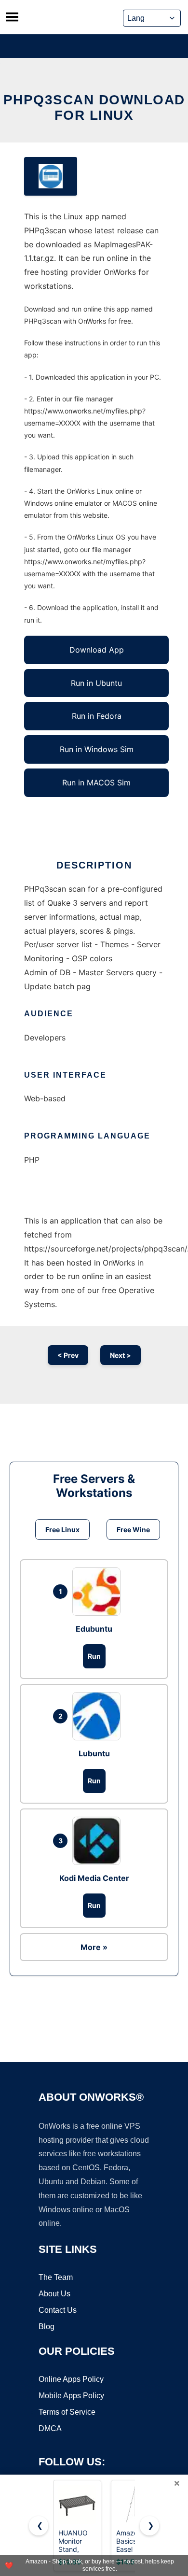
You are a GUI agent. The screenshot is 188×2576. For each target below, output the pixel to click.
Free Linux (62, 1530)
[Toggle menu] (12, 17)
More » (94, 1947)
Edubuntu (94, 1629)
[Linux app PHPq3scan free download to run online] (51, 176)
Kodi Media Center (94, 1878)
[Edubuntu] (99, 1592)
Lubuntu (94, 1753)
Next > (121, 1355)
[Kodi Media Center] (99, 1841)
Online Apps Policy (71, 2379)
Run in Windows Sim (97, 749)
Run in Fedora (97, 716)
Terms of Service (67, 2412)
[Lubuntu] (99, 1716)
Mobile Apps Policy (71, 2396)
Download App (97, 650)
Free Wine (133, 1530)
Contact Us (58, 2310)
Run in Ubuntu (96, 683)
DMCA (50, 2428)
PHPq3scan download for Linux (94, 107)
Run (94, 1656)
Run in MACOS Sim (96, 783)
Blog (47, 2327)
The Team (56, 2277)
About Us (54, 2294)
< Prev (68, 1355)
